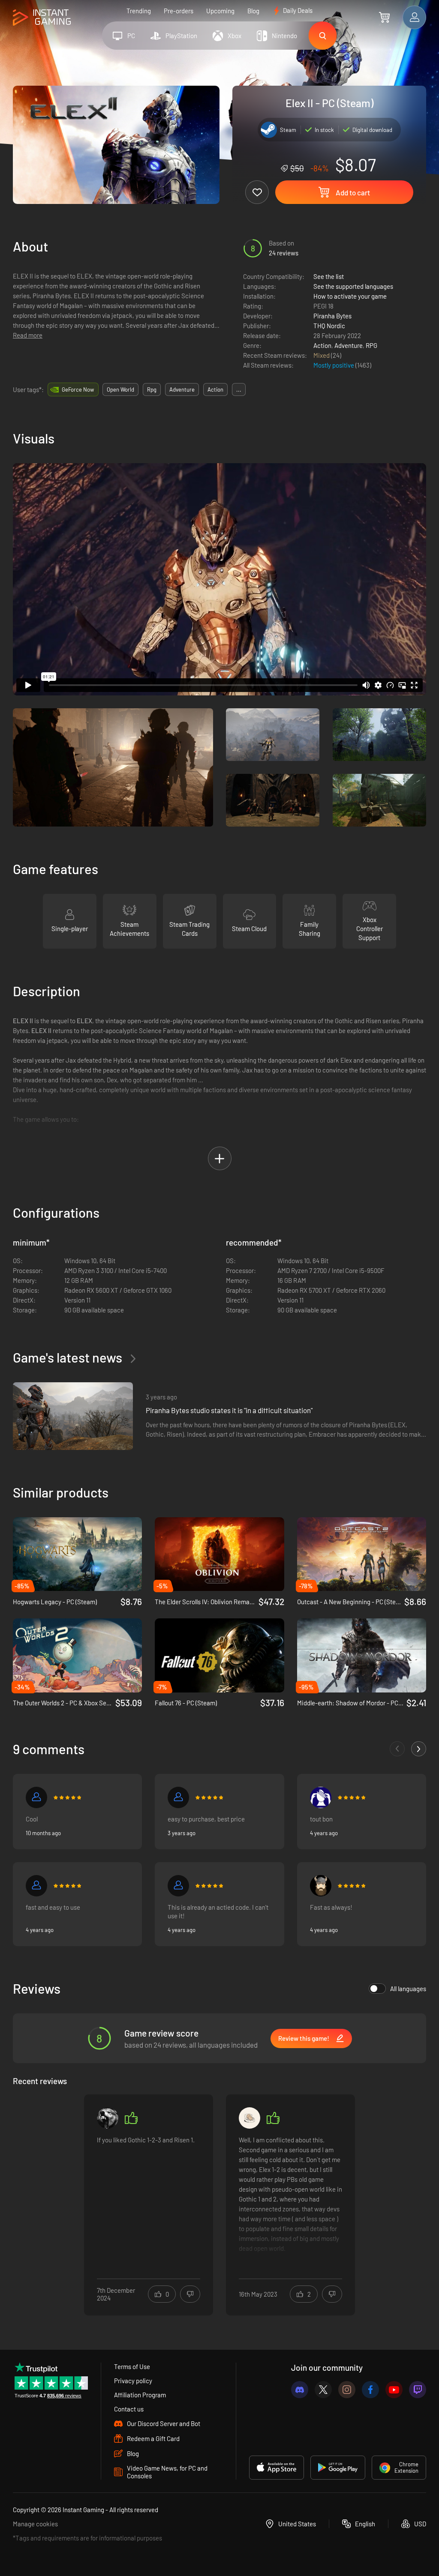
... (239, 389)
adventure (182, 389)
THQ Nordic (329, 326)
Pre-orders (179, 11)
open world (120, 389)
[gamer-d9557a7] (36, 1797)
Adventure (349, 345)
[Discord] (300, 2390)
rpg (152, 389)
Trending (139, 11)
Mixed (322, 355)
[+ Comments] (419, 1749)
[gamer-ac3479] (36, 1886)
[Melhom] (321, 1797)
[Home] (42, 18)
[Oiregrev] (108, 2118)
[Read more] (149, 2199)
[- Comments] (397, 1749)
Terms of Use (132, 2366)
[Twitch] (418, 2390)
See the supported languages (353, 286)
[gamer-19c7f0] (178, 1886)
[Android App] (338, 2468)
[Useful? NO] (190, 2294)
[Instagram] (347, 2390)
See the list (329, 276)
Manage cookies (35, 2524)
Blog (253, 11)
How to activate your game (350, 296)
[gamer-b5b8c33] (178, 1797)
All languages (408, 1989)
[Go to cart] (384, 17)
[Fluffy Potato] (250, 2118)
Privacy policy (133, 2381)
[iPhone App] (277, 2468)
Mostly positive (334, 365)
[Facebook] (370, 2390)
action (215, 389)
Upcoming (220, 11)
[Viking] (321, 1886)
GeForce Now (78, 389)
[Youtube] (394, 2390)
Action (322, 345)
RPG (371, 345)
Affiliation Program (140, 2395)
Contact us (129, 2409)
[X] (323, 2390)
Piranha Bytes (332, 316)
